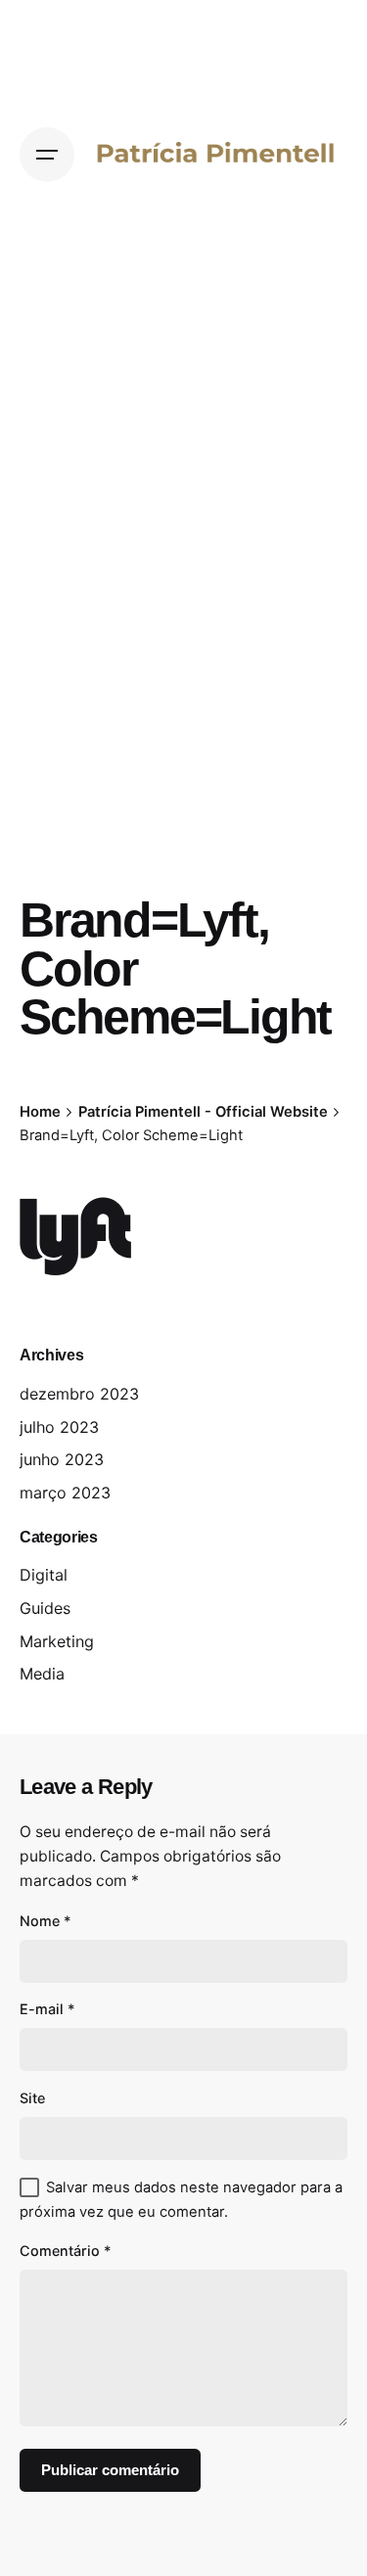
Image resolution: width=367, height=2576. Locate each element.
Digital (44, 1575)
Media (42, 1674)
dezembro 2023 (79, 1394)
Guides (45, 1608)
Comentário (66, 2251)
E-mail (47, 2009)
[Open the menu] (47, 155)
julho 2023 (59, 1427)
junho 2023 (62, 1459)
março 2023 (65, 1493)
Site (32, 2098)
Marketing (57, 1641)
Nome (46, 1921)
